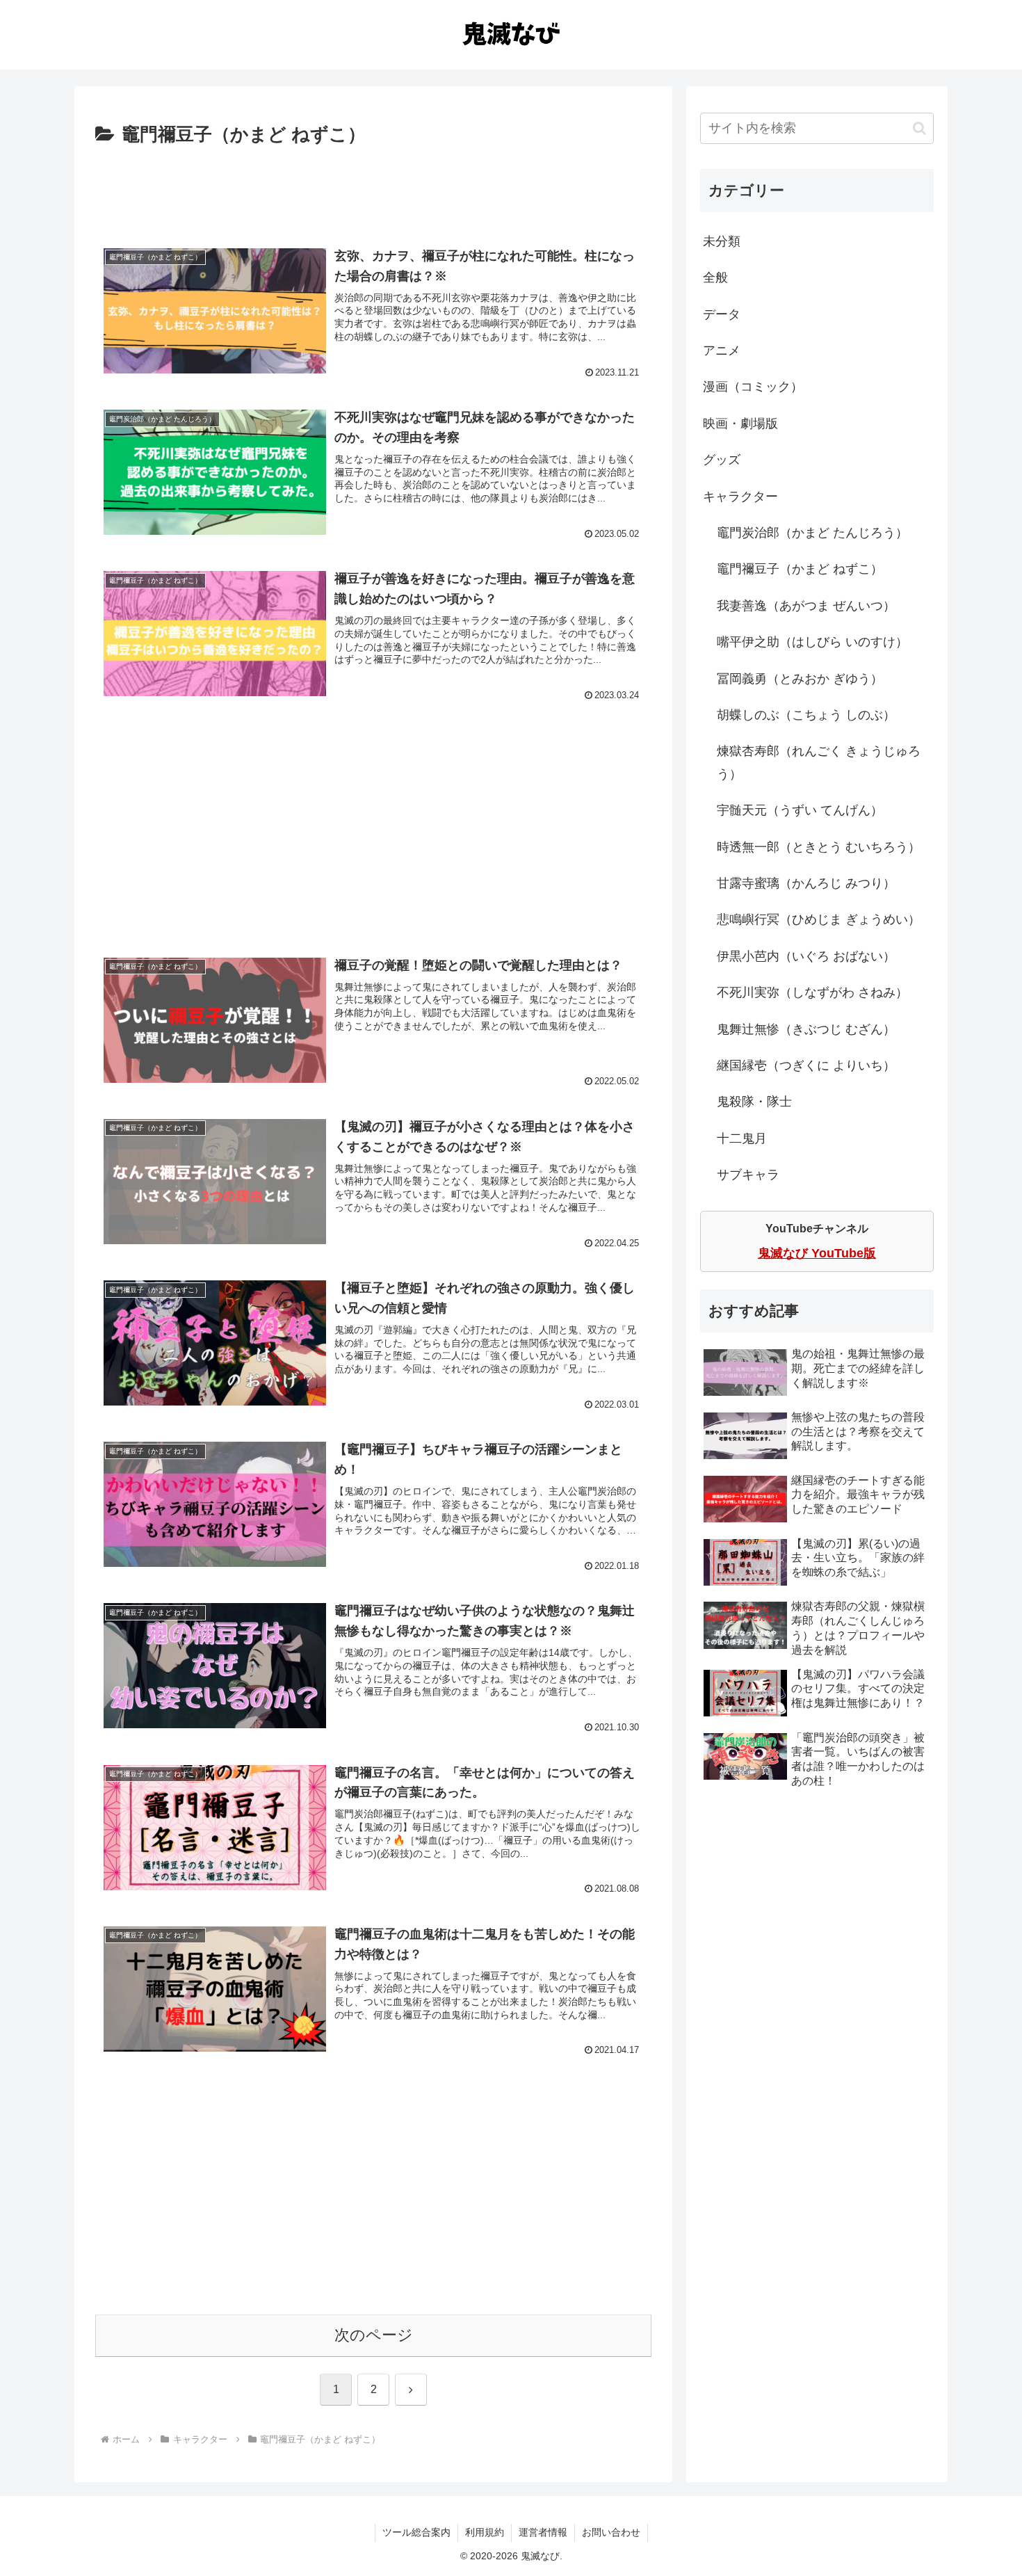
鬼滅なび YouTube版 (817, 1253)
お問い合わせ (611, 2532)
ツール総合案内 (416, 2532)
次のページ (374, 2335)
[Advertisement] (373, 189)
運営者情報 (543, 2532)
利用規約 (485, 2532)
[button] (919, 128)
